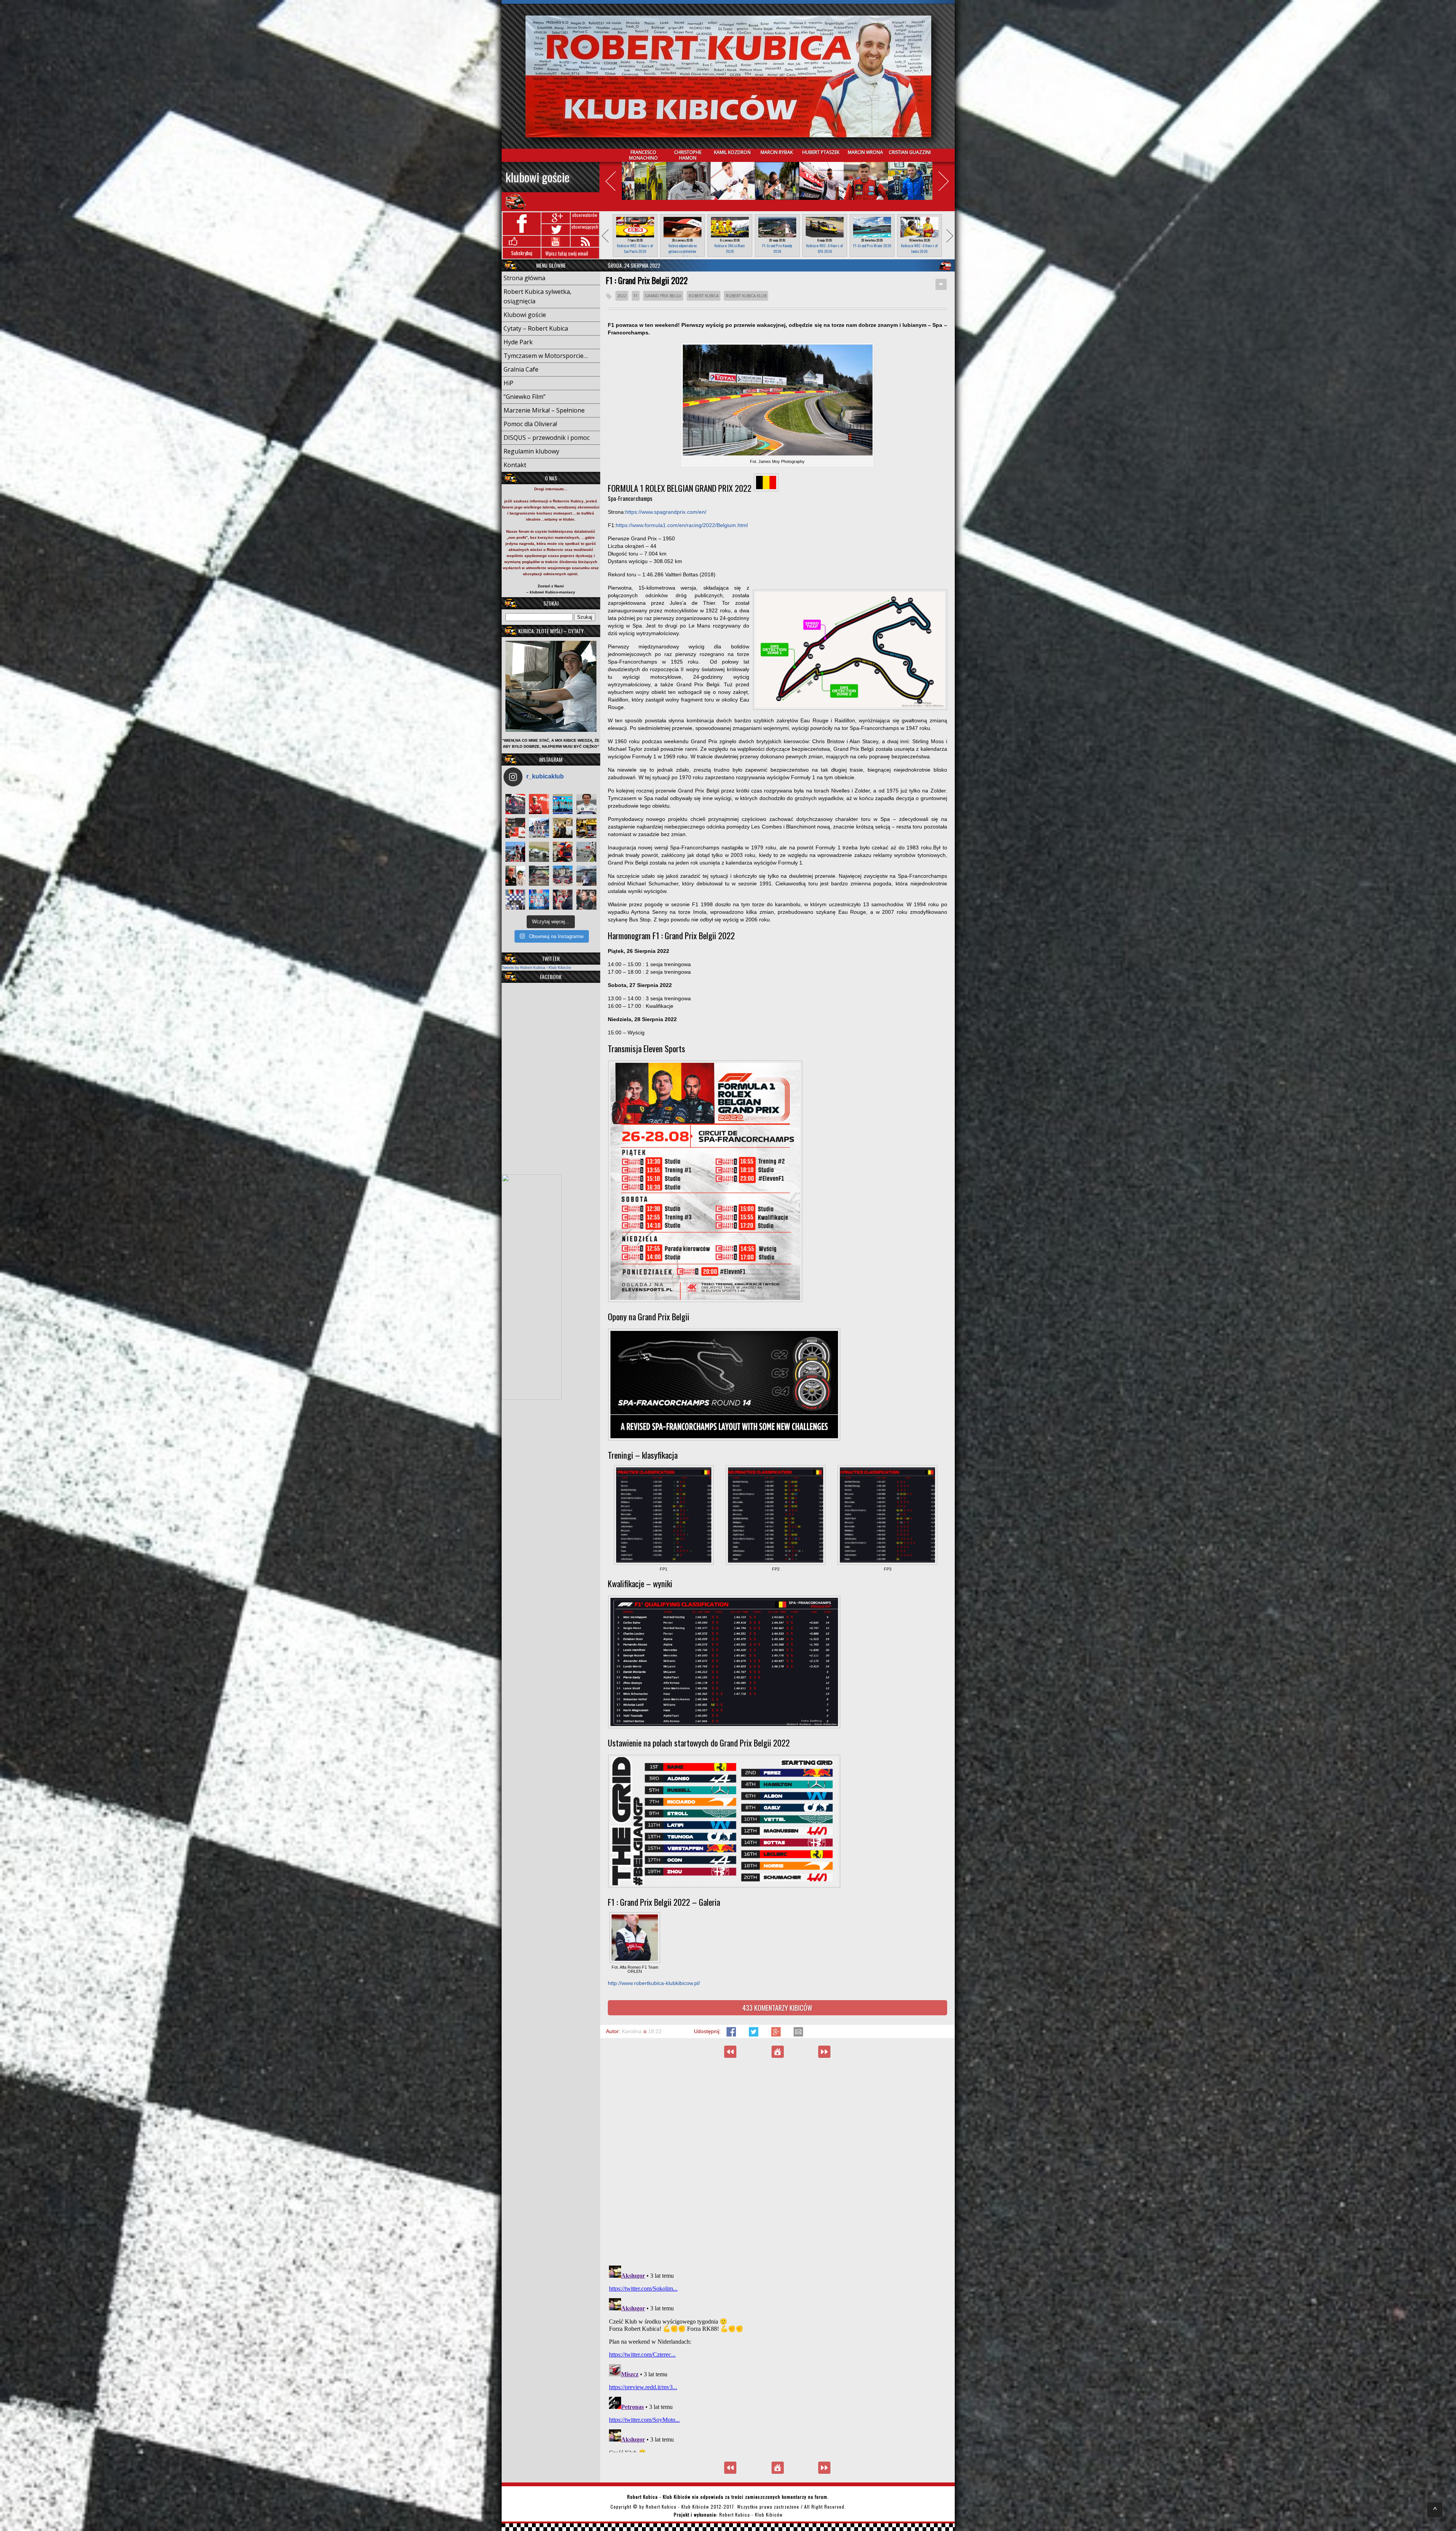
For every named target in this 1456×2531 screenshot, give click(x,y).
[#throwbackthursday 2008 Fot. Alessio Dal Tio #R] (539, 852)
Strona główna (524, 278)
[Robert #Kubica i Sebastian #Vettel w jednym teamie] (515, 828)
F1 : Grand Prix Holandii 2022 (730, 2052)
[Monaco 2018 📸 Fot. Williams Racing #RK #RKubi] (586, 876)
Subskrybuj (522, 253)
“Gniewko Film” (525, 397)
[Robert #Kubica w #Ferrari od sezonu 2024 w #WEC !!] (539, 804)
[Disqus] (777, 2161)
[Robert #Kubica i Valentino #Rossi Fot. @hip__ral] (515, 876)
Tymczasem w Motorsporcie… (546, 356)
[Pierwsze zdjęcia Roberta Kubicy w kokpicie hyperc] (515, 804)
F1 (636, 296)
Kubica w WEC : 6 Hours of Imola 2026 (919, 248)
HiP (508, 383)
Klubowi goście (537, 177)
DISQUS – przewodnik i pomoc (547, 438)
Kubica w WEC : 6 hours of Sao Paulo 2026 (635, 248)
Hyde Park (518, 342)
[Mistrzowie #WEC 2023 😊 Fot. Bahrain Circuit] (563, 804)
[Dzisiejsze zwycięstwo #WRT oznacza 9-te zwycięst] (539, 828)
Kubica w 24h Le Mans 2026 (730, 248)
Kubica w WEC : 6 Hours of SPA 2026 (824, 248)
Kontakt (515, 465)
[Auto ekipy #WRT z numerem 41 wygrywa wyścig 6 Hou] (563, 900)
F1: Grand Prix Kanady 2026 (777, 248)
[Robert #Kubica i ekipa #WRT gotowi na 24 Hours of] (563, 876)
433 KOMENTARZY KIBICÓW (777, 2008)
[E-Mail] (798, 2035)
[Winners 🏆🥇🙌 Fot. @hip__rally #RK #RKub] (539, 900)
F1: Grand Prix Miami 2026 (872, 246)
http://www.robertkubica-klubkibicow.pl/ (654, 1983)
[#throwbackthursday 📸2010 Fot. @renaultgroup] (586, 828)
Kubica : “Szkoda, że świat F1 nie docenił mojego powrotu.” (824, 2052)
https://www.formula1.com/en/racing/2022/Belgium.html (682, 525)
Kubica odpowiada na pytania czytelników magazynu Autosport (682, 251)
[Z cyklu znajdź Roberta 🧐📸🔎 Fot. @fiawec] (539, 876)
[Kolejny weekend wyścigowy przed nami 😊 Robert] (515, 852)
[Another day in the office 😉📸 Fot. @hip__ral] (563, 852)
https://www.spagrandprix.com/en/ (666, 512)
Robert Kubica (704, 296)
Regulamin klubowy (531, 451)
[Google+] (777, 2035)
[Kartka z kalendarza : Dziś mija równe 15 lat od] (586, 852)
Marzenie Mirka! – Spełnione (544, 410)
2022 (622, 296)
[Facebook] (732, 2035)
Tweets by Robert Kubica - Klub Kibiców (536, 967)
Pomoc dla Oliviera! (530, 424)
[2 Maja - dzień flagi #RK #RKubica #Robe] (515, 900)
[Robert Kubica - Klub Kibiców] (728, 76)
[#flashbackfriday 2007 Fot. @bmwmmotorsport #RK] (586, 804)
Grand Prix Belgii (663, 296)
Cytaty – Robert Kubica (536, 328)
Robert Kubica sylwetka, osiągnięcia (537, 296)
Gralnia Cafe (521, 369)
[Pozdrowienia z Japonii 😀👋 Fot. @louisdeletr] (563, 828)
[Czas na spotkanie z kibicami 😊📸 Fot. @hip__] (586, 900)
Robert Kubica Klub (746, 296)
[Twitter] (754, 2035)
